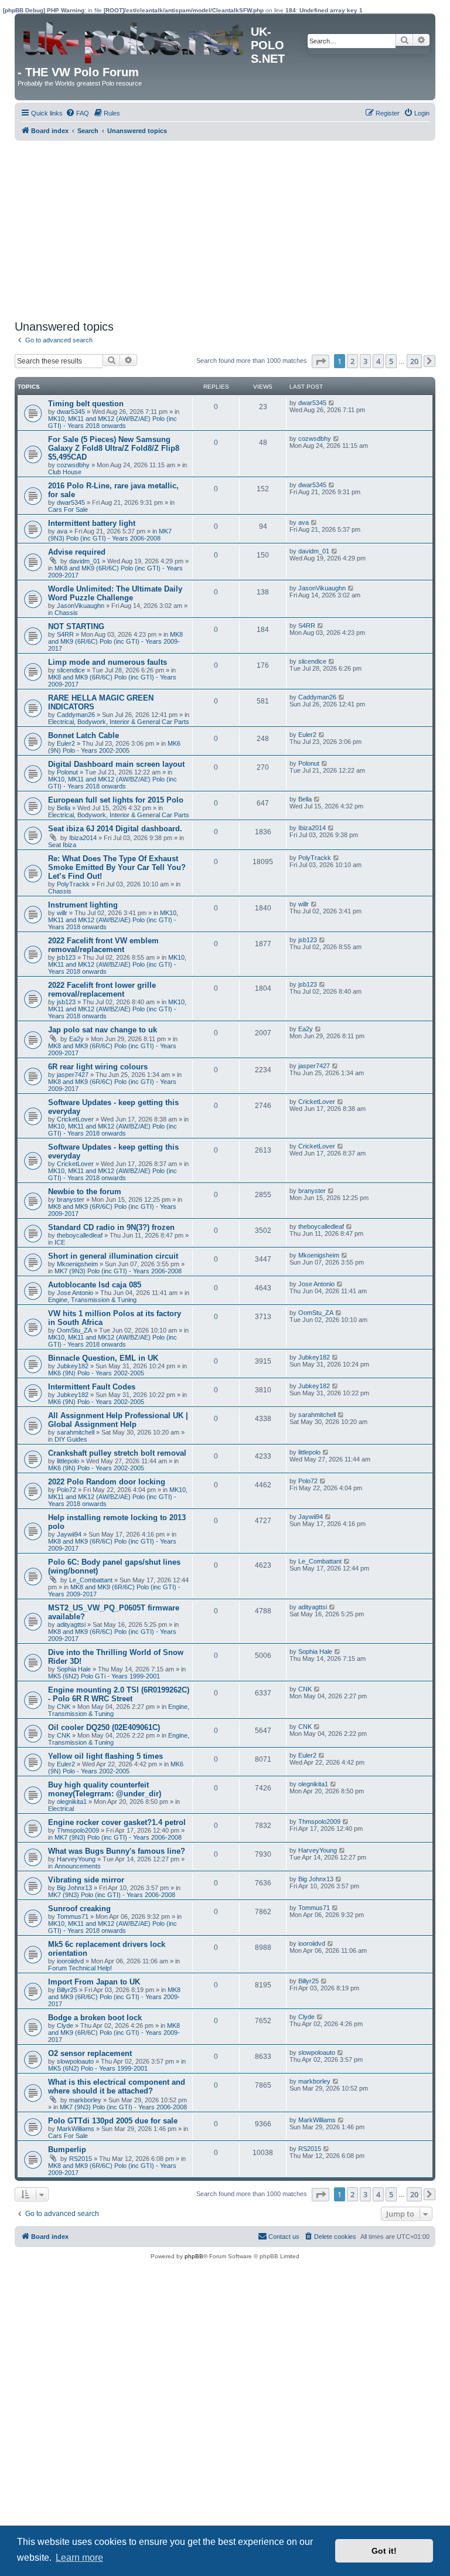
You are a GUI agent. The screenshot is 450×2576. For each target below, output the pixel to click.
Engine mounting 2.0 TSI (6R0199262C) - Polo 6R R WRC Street (119, 1694)
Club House (65, 472)
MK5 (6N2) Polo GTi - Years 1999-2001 (104, 1676)
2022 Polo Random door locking (107, 1482)
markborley (85, 2100)
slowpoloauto (75, 2061)
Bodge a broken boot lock (95, 2018)
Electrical (61, 1809)
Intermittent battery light (92, 523)
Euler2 (66, 743)
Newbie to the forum (85, 1192)
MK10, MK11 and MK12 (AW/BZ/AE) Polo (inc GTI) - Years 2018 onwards (112, 422)
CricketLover (75, 1119)
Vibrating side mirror (86, 1880)
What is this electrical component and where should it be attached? (117, 2086)
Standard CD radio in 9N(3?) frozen (111, 1227)
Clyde (65, 2026)
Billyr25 (67, 1990)
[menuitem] (77, 113)
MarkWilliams (76, 2129)
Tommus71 (73, 1916)
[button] (321, 361)
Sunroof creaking (79, 1909)
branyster (71, 1199)
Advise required (77, 552)
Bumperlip (67, 2150)
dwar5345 (71, 412)
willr (62, 913)
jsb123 (66, 957)
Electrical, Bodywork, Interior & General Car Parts (119, 722)
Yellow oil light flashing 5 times (105, 1756)
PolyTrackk (73, 884)
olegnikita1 (72, 1802)
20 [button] (414, 361)
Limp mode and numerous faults (108, 662)
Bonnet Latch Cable (83, 735)
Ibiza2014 (83, 838)
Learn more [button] (79, 2558)
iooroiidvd (70, 1961)
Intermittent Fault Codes (92, 1387)
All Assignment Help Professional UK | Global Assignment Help (118, 1420)
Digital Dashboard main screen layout (116, 764)
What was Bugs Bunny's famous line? (117, 1851)
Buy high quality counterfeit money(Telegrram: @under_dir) (105, 1789)
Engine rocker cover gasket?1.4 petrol (117, 1822)
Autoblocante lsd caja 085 (95, 1285)
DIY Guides (71, 1439)
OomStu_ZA (74, 1330)
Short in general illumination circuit (113, 1256)
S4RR (65, 634)
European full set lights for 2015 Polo (116, 800)
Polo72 (67, 1490)
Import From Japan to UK (94, 1982)
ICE (60, 1242)
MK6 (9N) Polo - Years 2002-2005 (114, 747)
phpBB (194, 2256)
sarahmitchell (76, 1432)
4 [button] (378, 361)
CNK (64, 1707)
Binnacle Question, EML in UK (103, 1358)
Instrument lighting (83, 905)
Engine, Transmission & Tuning (92, 1300)
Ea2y (76, 1039)
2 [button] (352, 361)
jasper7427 (73, 1075)
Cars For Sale (68, 509)
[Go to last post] (332, 403)
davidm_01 (85, 561)
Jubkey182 (73, 1366)
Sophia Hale (74, 1669)
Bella (64, 808)
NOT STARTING (76, 626)
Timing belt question (86, 404)
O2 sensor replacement (90, 2053)
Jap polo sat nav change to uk (103, 1030)
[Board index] (134, 40)
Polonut (67, 772)
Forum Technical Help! (80, 1968)
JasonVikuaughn (81, 606)
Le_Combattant (91, 1580)
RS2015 (81, 2159)
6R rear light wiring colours (98, 1067)
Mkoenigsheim (77, 1264)
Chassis (66, 613)
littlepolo (68, 1461)
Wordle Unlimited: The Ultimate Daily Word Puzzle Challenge (115, 593)
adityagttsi (71, 1625)
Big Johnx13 (74, 1888)
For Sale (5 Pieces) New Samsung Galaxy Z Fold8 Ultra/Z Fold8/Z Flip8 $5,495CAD (114, 448)
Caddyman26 (76, 715)
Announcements (78, 1866)
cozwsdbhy (73, 465)
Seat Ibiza (62, 845)
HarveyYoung (76, 1859)
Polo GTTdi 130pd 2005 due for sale (113, 2121)
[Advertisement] (225, 229)
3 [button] (365, 361)
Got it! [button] (384, 2551)
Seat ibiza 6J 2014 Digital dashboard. (115, 829)
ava (62, 531)
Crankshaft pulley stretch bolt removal (117, 1453)
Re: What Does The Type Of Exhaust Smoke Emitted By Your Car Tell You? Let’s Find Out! (117, 867)
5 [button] (391, 361)
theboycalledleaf (80, 1235)
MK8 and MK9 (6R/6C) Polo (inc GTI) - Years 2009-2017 (115, 641)
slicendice (71, 670)
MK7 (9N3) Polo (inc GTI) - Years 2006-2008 (110, 535)
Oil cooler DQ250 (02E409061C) (104, 1727)
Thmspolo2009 (78, 1830)
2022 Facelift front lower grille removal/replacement (102, 990)
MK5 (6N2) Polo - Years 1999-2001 (98, 2068)
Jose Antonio (75, 1293)
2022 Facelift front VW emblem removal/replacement (103, 945)
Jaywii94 (69, 1534)
